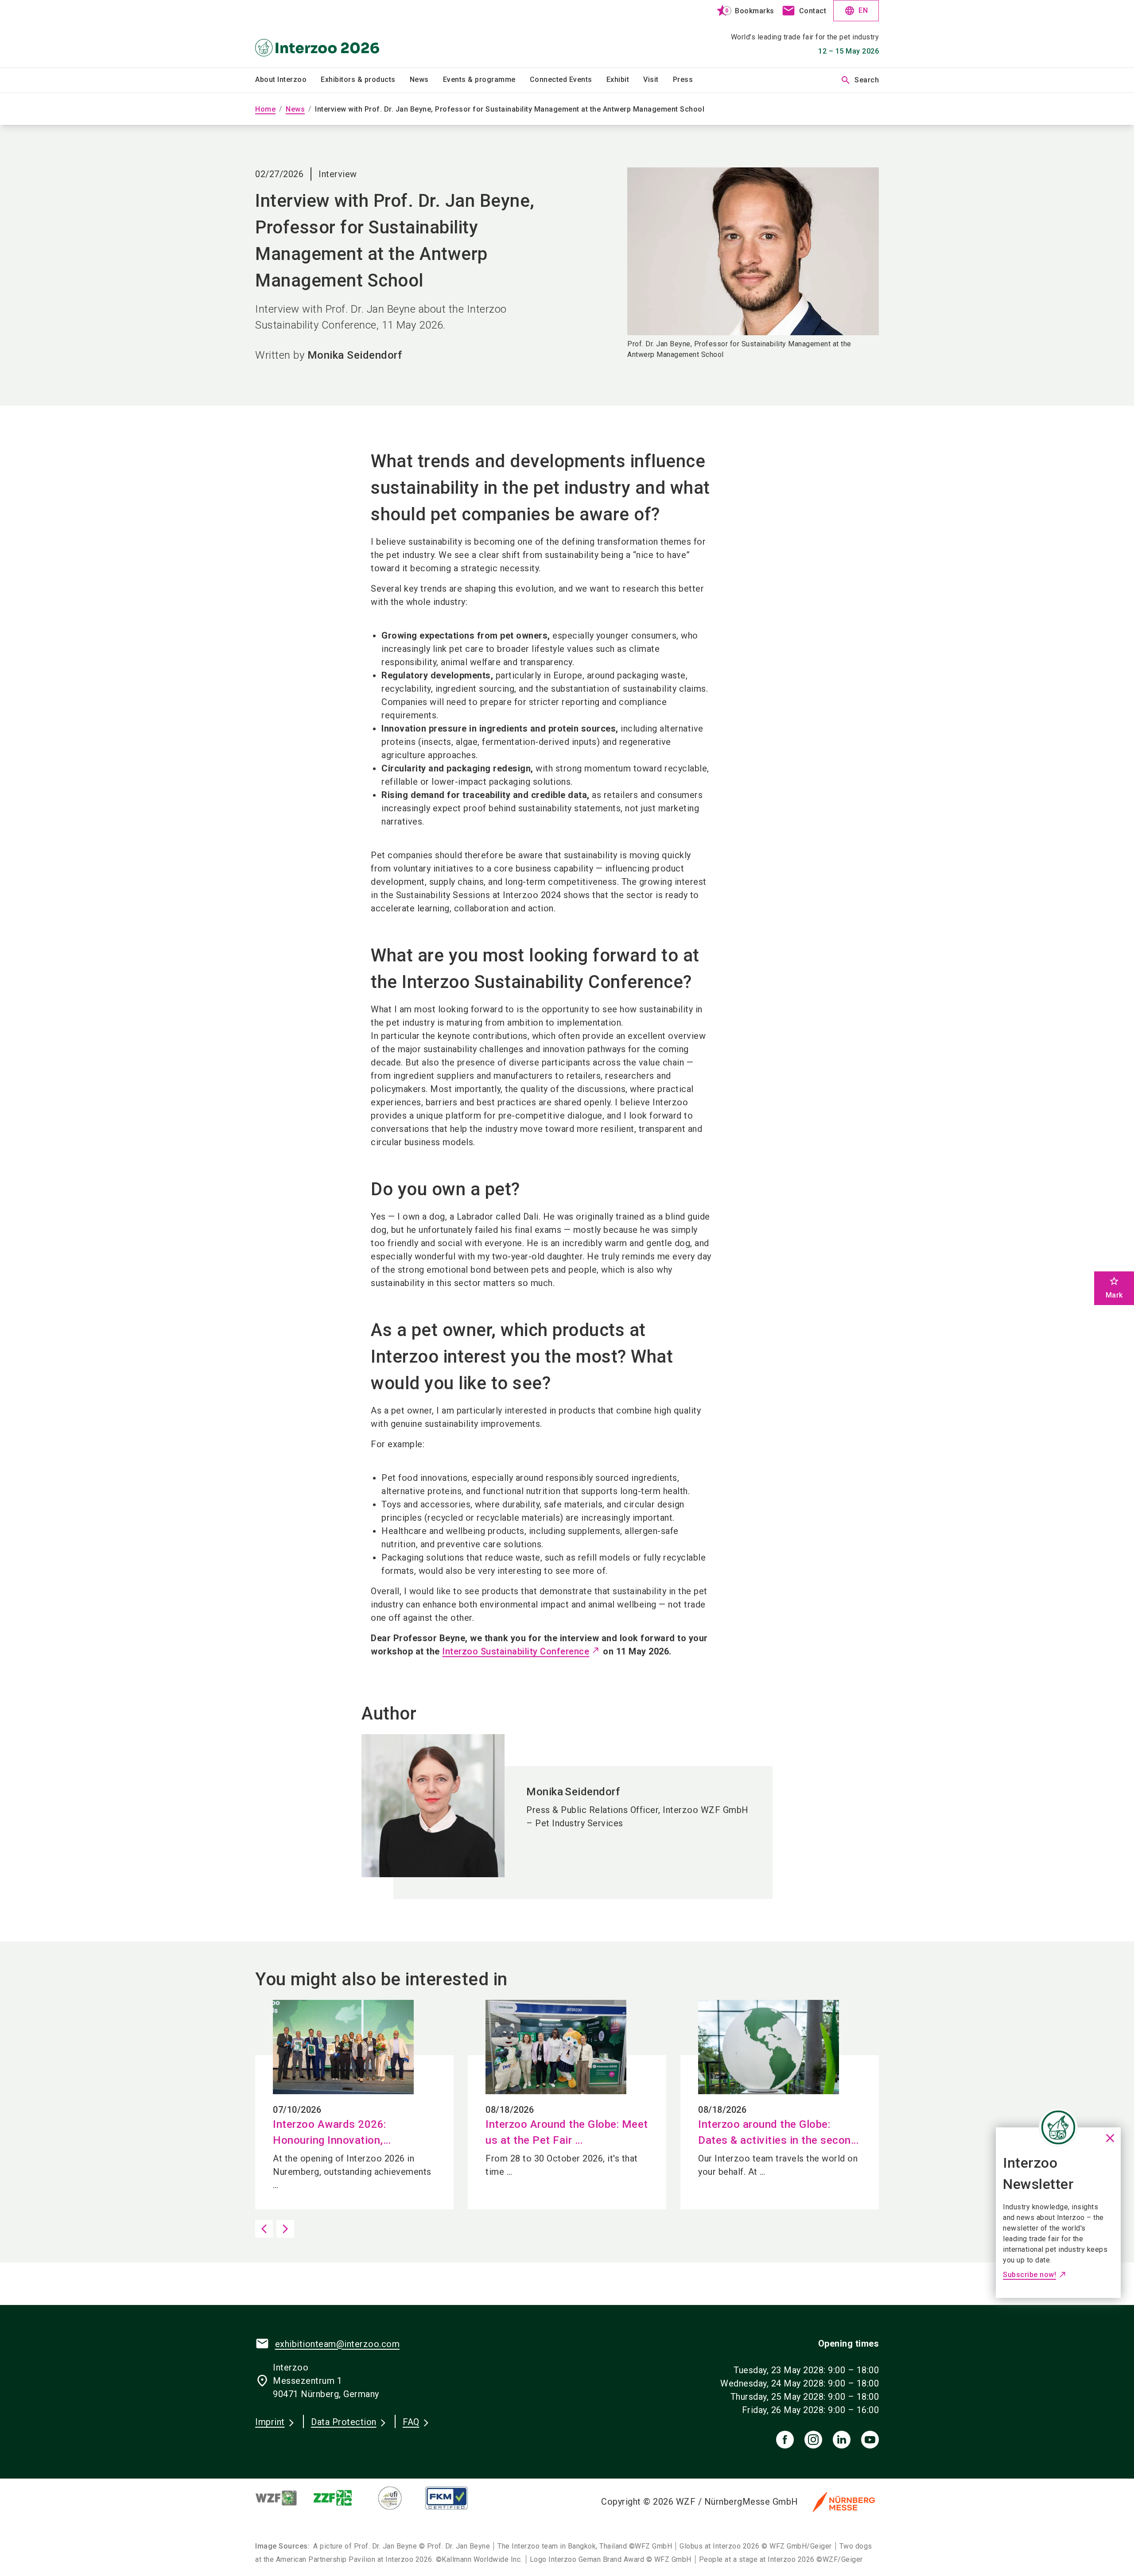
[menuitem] (288, 80)
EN (856, 11)
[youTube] (870, 2440)
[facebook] (785, 2440)
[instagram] (813, 2440)
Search (860, 80)
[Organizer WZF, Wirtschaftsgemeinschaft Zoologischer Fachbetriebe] (283, 2498)
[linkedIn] (842, 2440)
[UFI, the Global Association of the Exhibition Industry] (397, 2498)
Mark (1114, 1288)
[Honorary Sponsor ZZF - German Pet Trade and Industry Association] (340, 2498)
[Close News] (1058, 2127)
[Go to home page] (328, 34)
